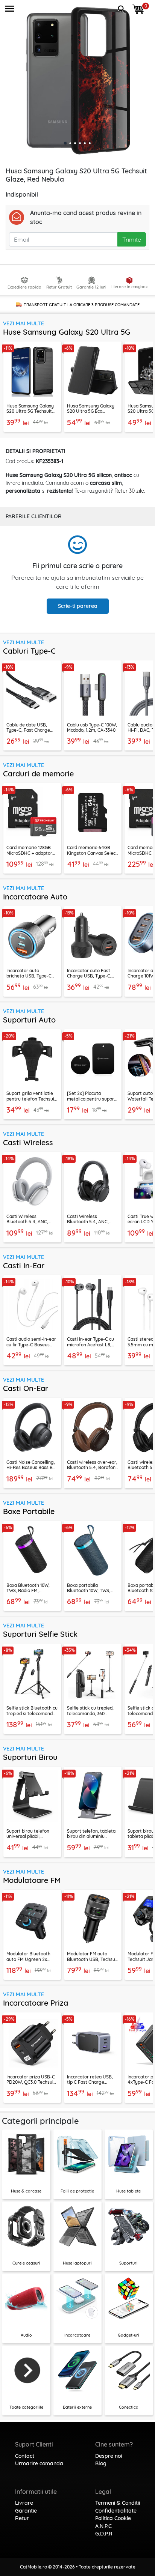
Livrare (24, 2503)
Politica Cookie (113, 2518)
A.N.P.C (103, 2526)
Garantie (26, 2511)
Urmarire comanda (39, 2463)
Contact (25, 2456)
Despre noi (109, 2456)
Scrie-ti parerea (78, 606)
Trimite (132, 239)
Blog (101, 2463)
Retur (22, 2518)
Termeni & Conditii (118, 2503)
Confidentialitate (116, 2511)
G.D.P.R (104, 2534)
